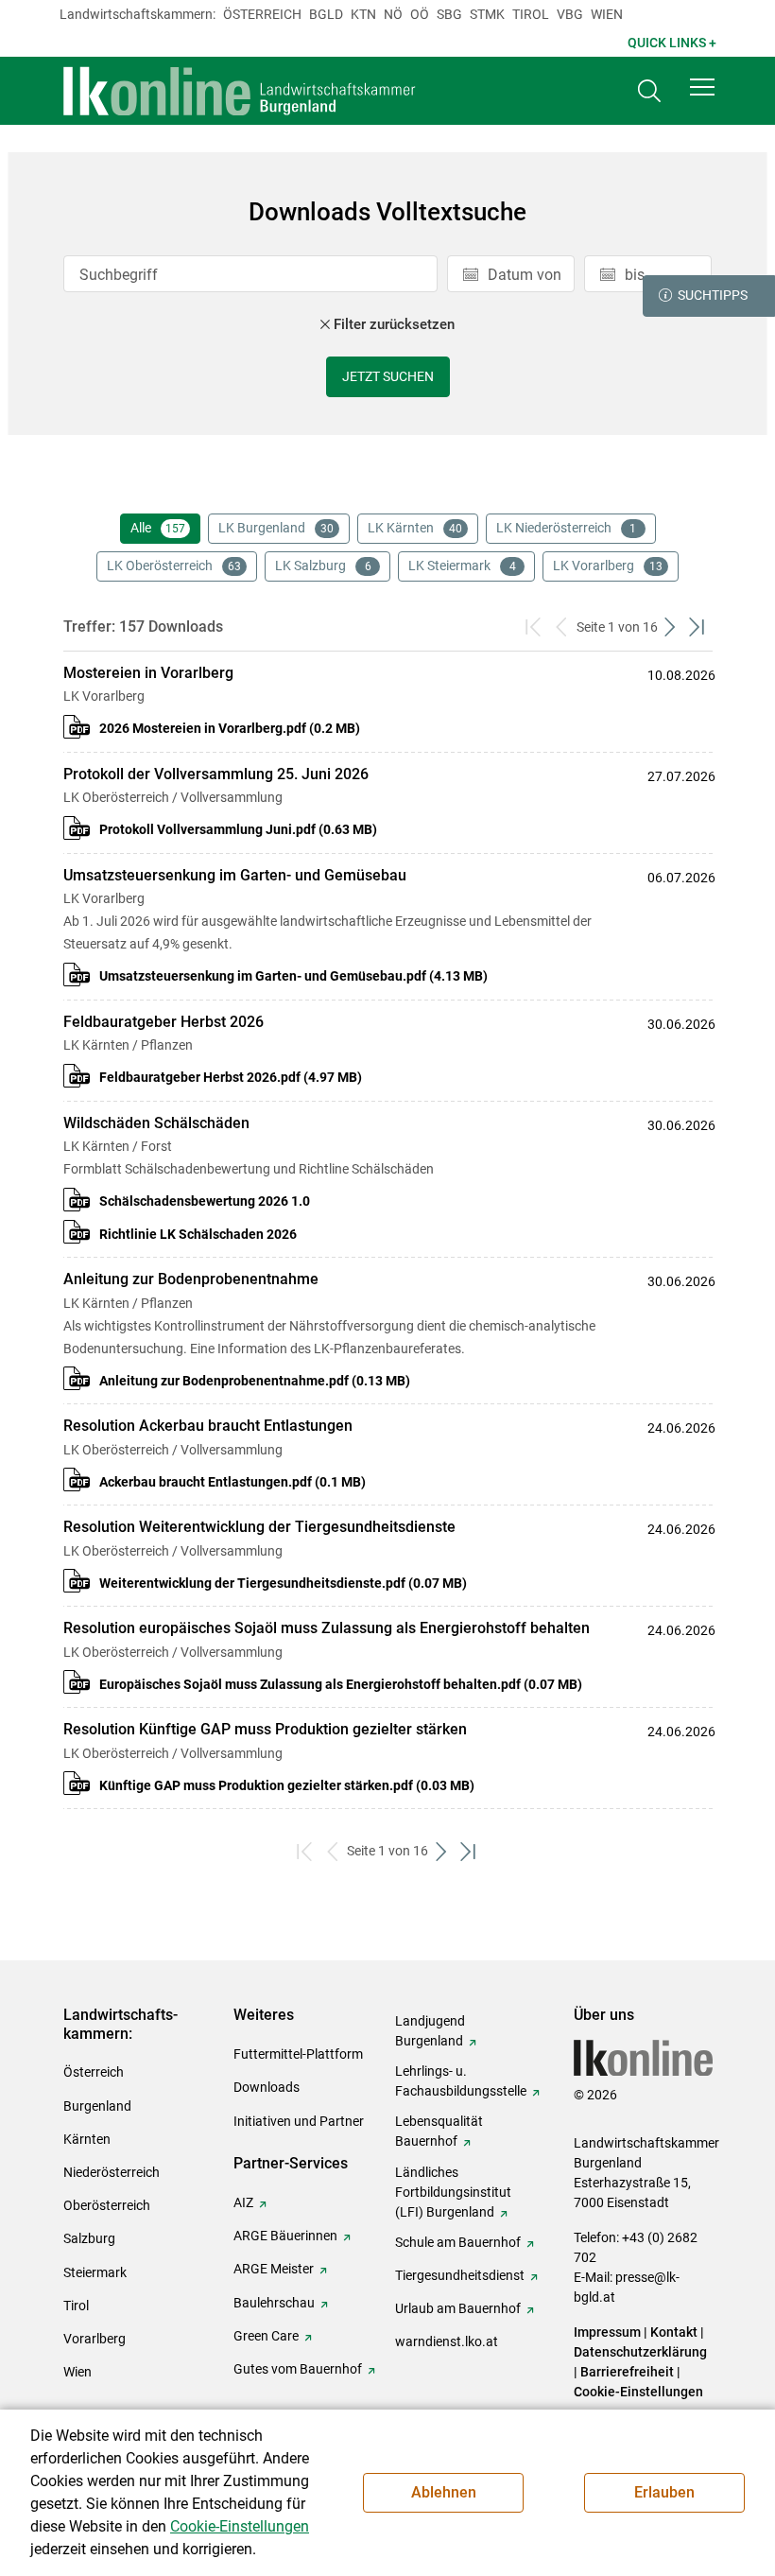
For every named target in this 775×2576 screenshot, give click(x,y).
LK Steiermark (462, 566)
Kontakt (674, 2332)
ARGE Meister (274, 2269)
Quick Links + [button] (672, 43)
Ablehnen (444, 2492)
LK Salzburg (323, 566)
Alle (158, 528)
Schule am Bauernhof (458, 2242)
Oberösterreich (107, 2205)
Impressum (607, 2332)
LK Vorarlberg (608, 566)
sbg (449, 14)
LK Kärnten (415, 528)
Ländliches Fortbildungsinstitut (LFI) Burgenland (453, 2192)
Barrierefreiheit (627, 2372)
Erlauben (664, 2492)
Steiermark (95, 2272)
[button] (702, 87)
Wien (607, 14)
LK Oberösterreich (174, 566)
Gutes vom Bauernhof (298, 2369)
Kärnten (87, 2139)
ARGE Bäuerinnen (285, 2236)
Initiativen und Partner (299, 2121)
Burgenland (97, 2106)
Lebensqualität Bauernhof (439, 2131)
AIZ (243, 2202)
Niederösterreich (112, 2172)
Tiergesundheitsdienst (460, 2275)
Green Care (266, 2336)
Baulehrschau (274, 2303)
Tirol (531, 14)
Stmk (487, 14)
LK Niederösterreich (567, 528)
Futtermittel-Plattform (298, 2054)
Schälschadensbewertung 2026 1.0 (205, 1201)
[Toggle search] (649, 91)
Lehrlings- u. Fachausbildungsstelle (461, 2081)
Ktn (363, 14)
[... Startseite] (240, 91)
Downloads (267, 2087)
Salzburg (89, 2238)
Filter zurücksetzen (394, 324)
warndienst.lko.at (447, 2341)
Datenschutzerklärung (640, 2352)
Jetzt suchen (388, 376)
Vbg (570, 14)
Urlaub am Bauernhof (458, 2308)
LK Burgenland (276, 528)
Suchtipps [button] (713, 295)
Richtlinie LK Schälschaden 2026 (198, 1234)
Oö (420, 14)
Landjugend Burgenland (430, 2031)
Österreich (262, 14)
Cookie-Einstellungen (638, 2392)
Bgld (326, 14)
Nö (393, 14)
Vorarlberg (95, 2339)
